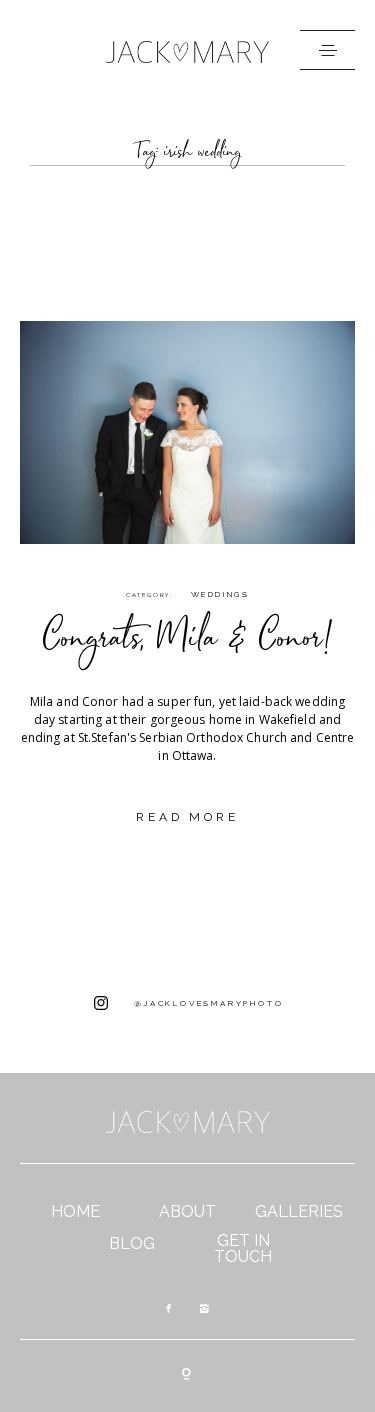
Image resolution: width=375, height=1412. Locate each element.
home (75, 1212)
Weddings (220, 594)
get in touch (243, 1249)
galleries (299, 1212)
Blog (132, 1244)
